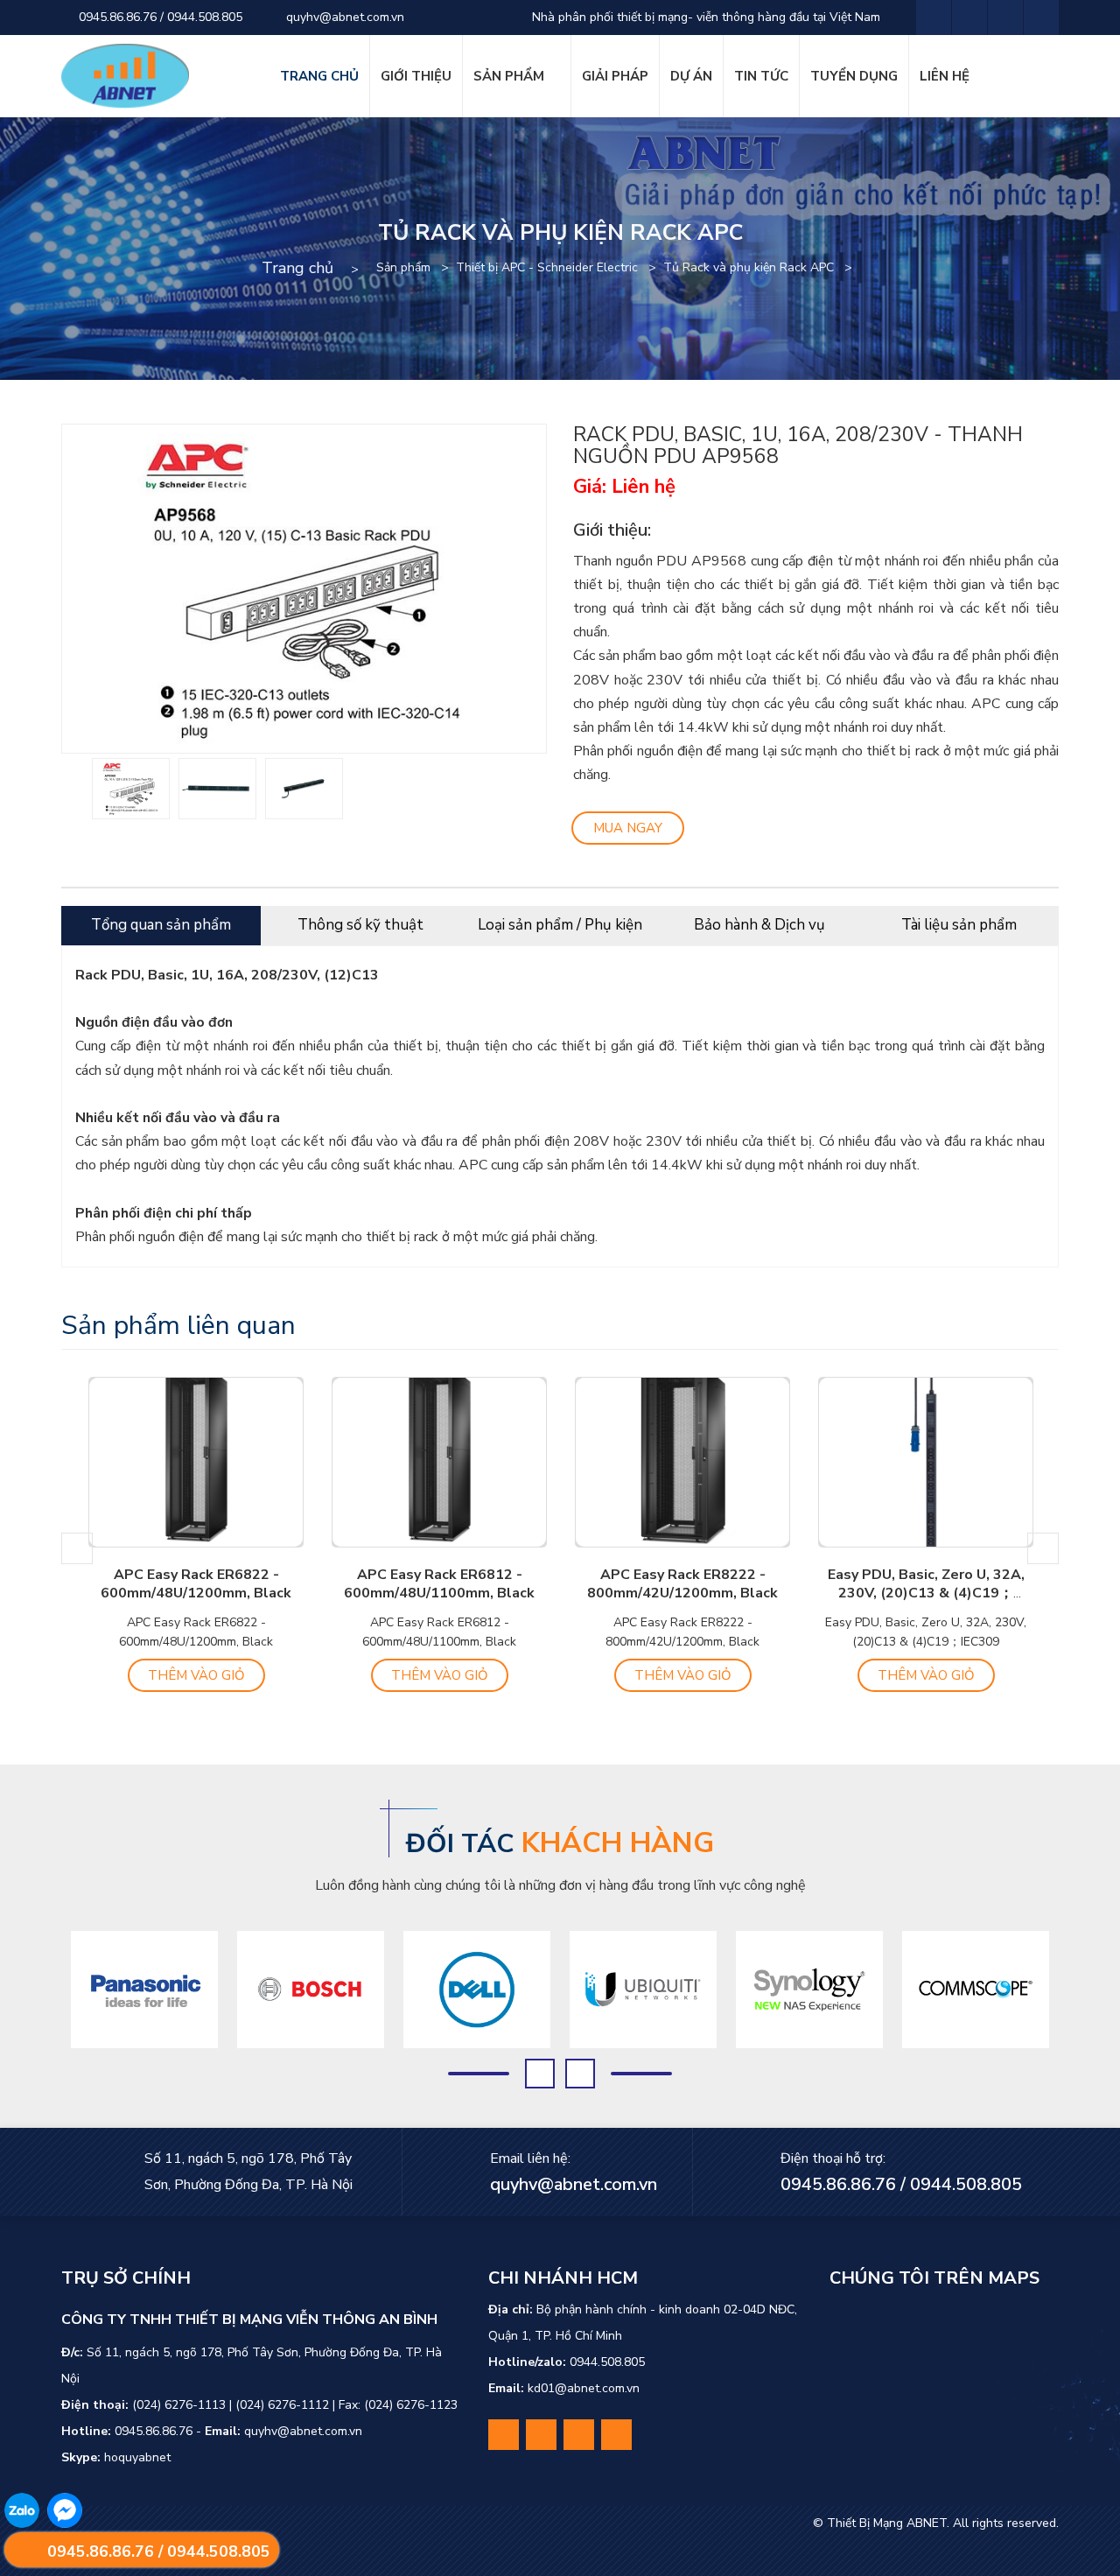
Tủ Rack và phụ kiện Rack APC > (761, 267)
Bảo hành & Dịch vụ (759, 925)
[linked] (1005, 18)
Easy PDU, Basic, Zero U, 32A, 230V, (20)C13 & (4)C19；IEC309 (926, 1593)
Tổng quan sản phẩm (161, 925)
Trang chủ (297, 268)
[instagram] (1041, 18)
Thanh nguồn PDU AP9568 (662, 561)
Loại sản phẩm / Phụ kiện (560, 925)
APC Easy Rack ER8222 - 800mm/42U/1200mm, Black (682, 1584)
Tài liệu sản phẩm (959, 925)
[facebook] (934, 18)
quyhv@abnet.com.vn (343, 17)
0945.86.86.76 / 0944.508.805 (159, 17)
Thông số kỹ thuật (360, 925)
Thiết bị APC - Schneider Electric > (560, 267)
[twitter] (969, 18)
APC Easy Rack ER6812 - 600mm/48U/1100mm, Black (439, 1584)
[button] (77, 1548)
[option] (131, 789)
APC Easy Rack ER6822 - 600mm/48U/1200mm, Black (196, 1584)
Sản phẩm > (416, 267)
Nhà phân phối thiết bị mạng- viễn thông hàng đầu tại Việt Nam (704, 17)
